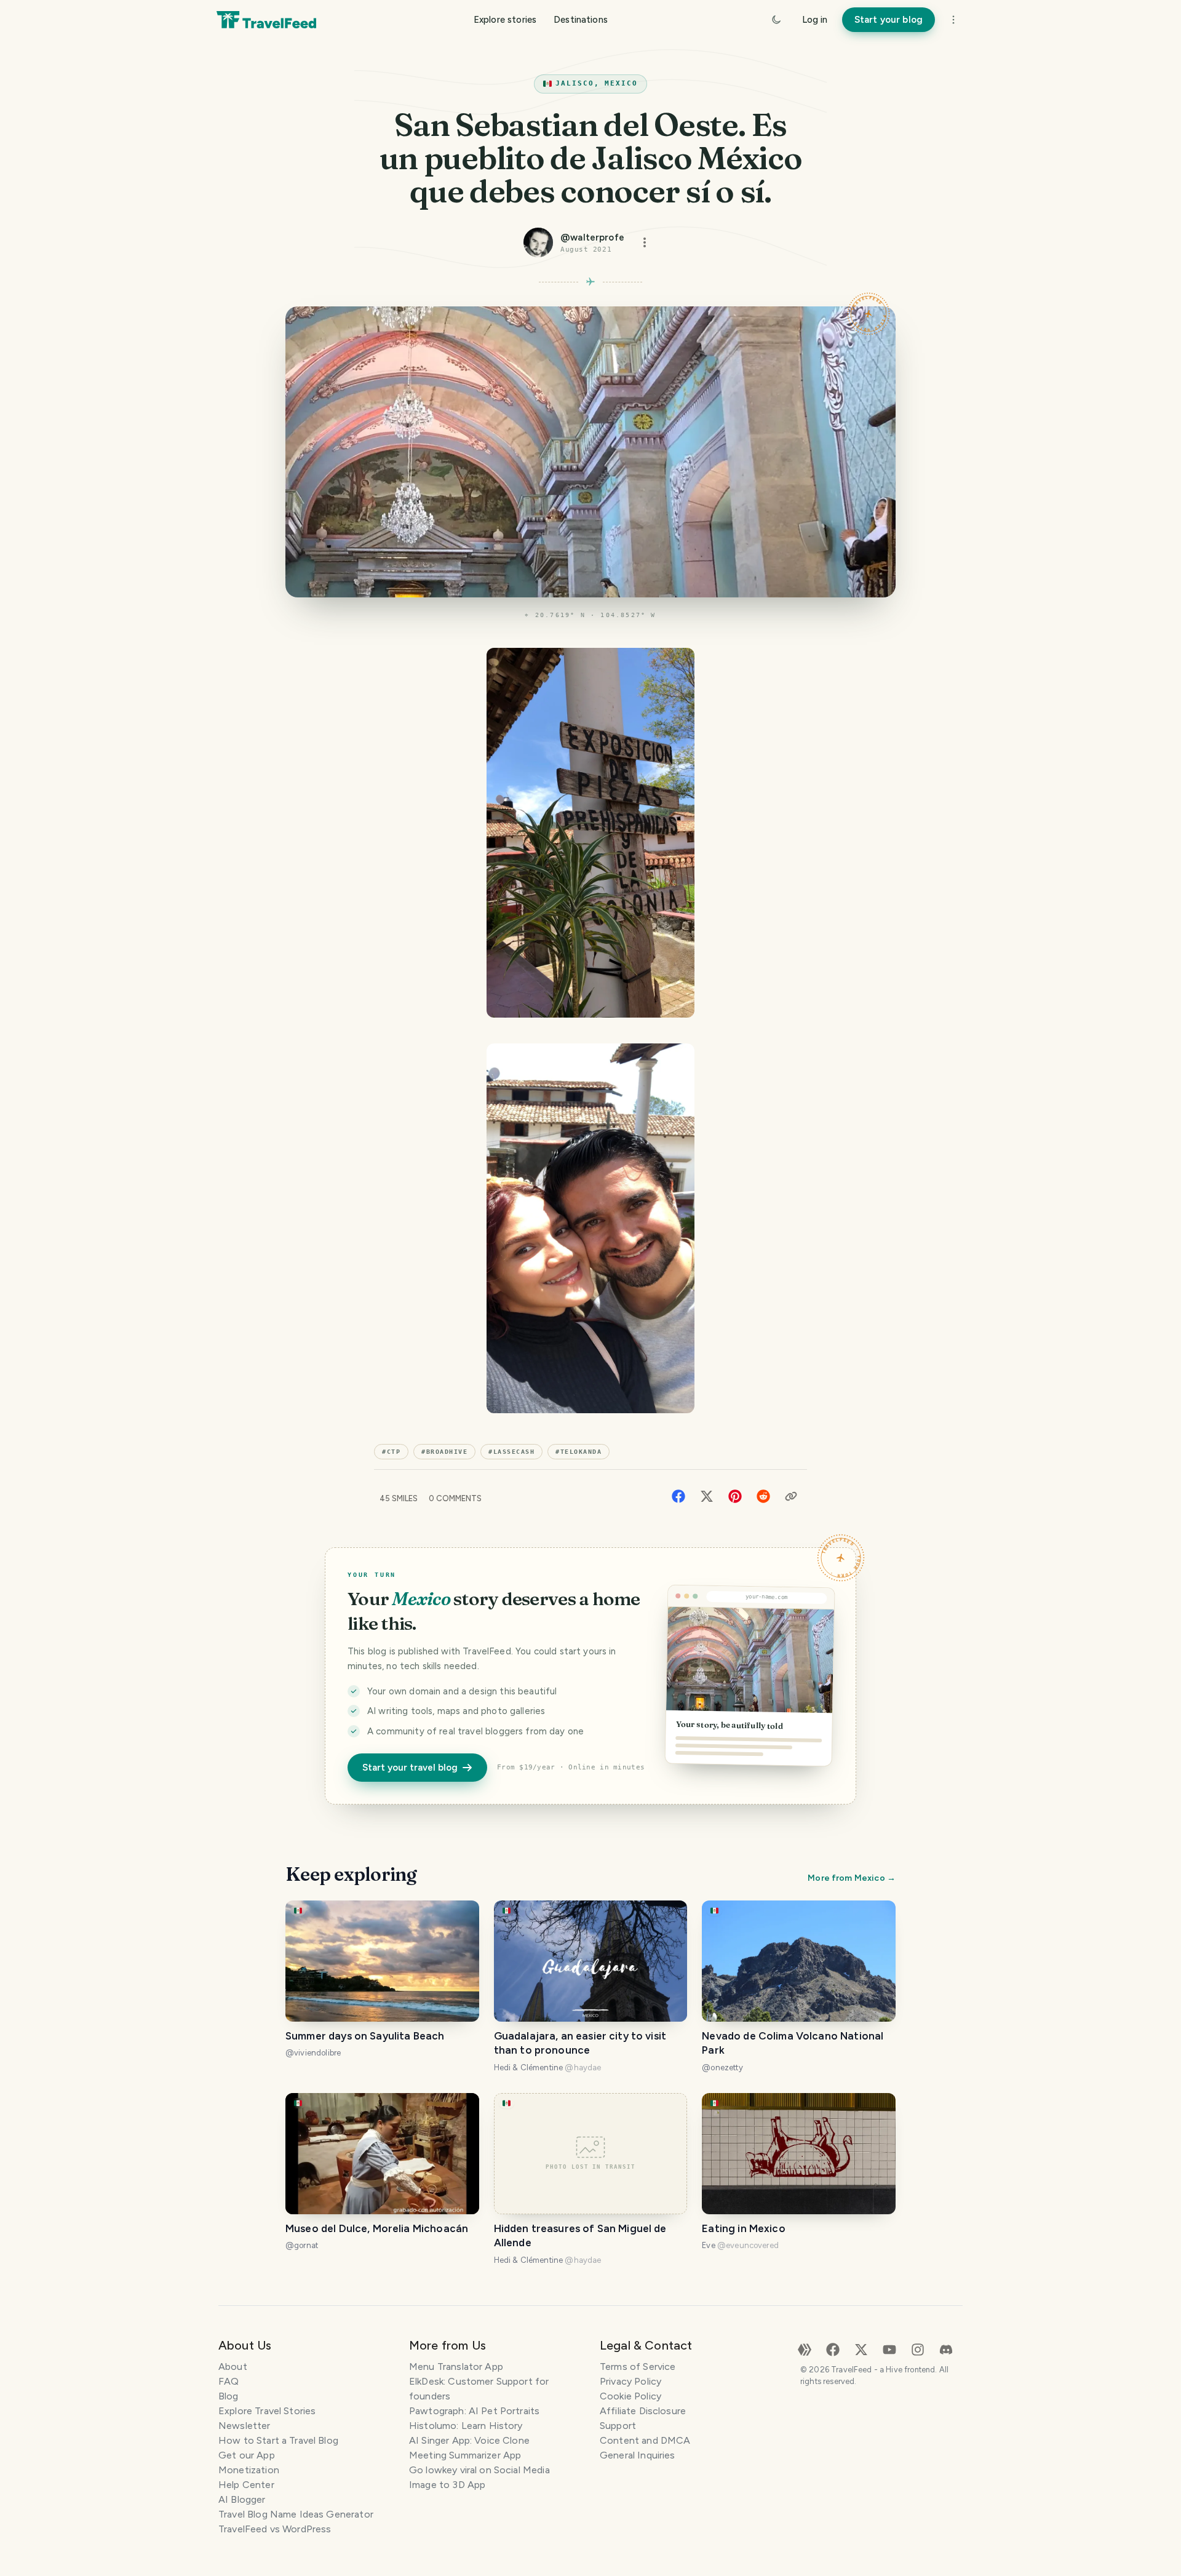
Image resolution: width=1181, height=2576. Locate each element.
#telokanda (579, 1452)
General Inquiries (638, 2455)
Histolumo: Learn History (466, 2426)
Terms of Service (638, 2367)
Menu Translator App (456, 2367)
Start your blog (889, 20)
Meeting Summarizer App (465, 2455)
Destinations (581, 20)
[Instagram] (918, 2349)
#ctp (391, 1452)
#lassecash (511, 1452)
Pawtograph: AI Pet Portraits (474, 2411)
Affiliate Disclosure (643, 2411)
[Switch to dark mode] (776, 20)
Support (618, 2426)
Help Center (246, 2485)
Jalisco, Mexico (597, 83)
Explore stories (505, 20)
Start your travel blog (410, 1768)
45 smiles (399, 1498)
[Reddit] (763, 1495)
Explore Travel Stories (267, 2411)
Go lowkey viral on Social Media (479, 2470)
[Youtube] (889, 2349)
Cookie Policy (630, 2396)
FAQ (229, 2381)
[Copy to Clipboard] (791, 1496)
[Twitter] (707, 1495)
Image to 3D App (447, 2485)
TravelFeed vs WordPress (275, 2529)
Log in (815, 20)
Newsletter (245, 2426)
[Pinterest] (735, 1495)
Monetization (249, 2470)
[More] (953, 20)
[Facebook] (678, 1495)
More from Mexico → (852, 1878)
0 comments (455, 1498)
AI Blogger (242, 2499)
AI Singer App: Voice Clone (469, 2440)
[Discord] (946, 2349)
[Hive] (805, 2349)
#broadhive (444, 1452)
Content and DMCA (645, 2440)
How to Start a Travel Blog (278, 2440)
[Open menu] (645, 242)
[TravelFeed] (266, 20)
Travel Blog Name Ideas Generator (296, 2514)
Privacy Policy (630, 2381)
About (233, 2367)
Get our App (247, 2455)
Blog (229, 2396)
